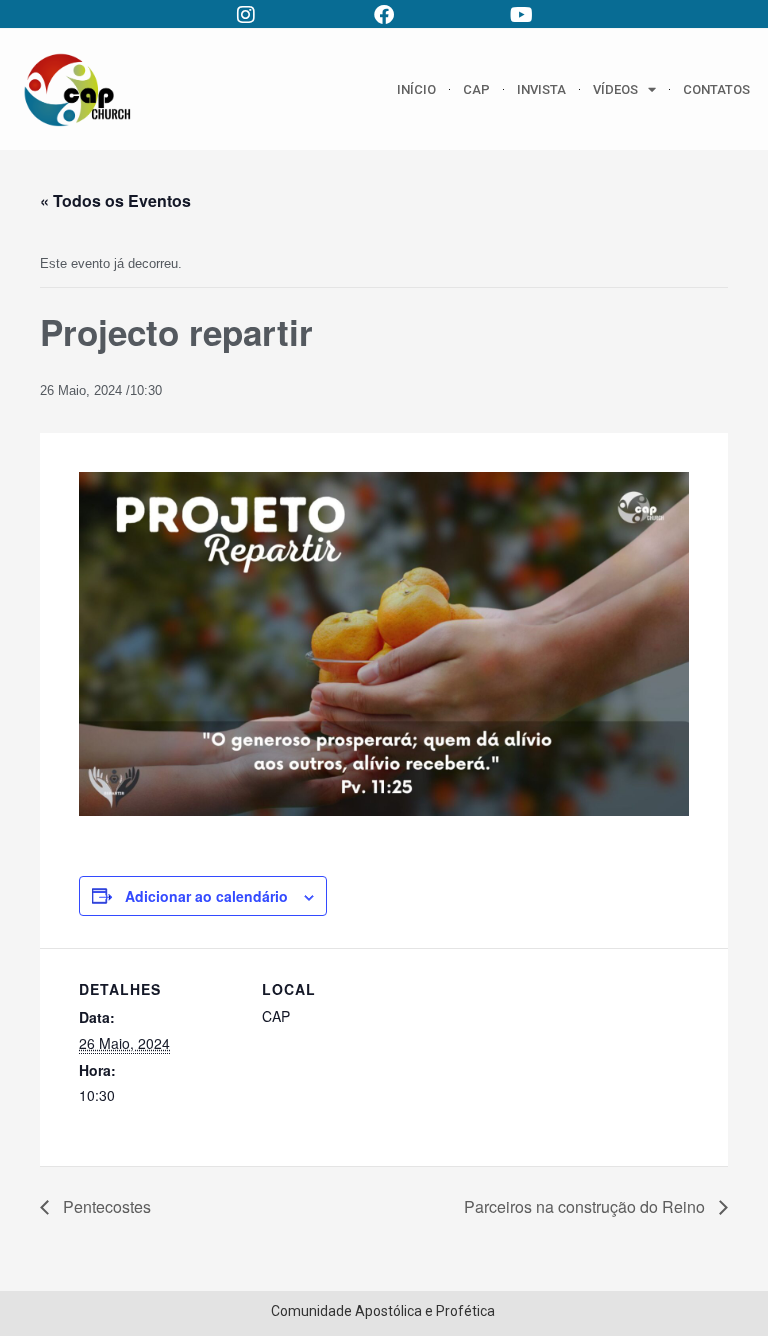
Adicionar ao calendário (206, 896)
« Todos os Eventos (115, 200)
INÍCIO (416, 89)
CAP (476, 89)
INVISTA (541, 89)
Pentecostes (105, 1206)
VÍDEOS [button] (615, 89)
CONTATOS (716, 89)
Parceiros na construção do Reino (586, 1206)
